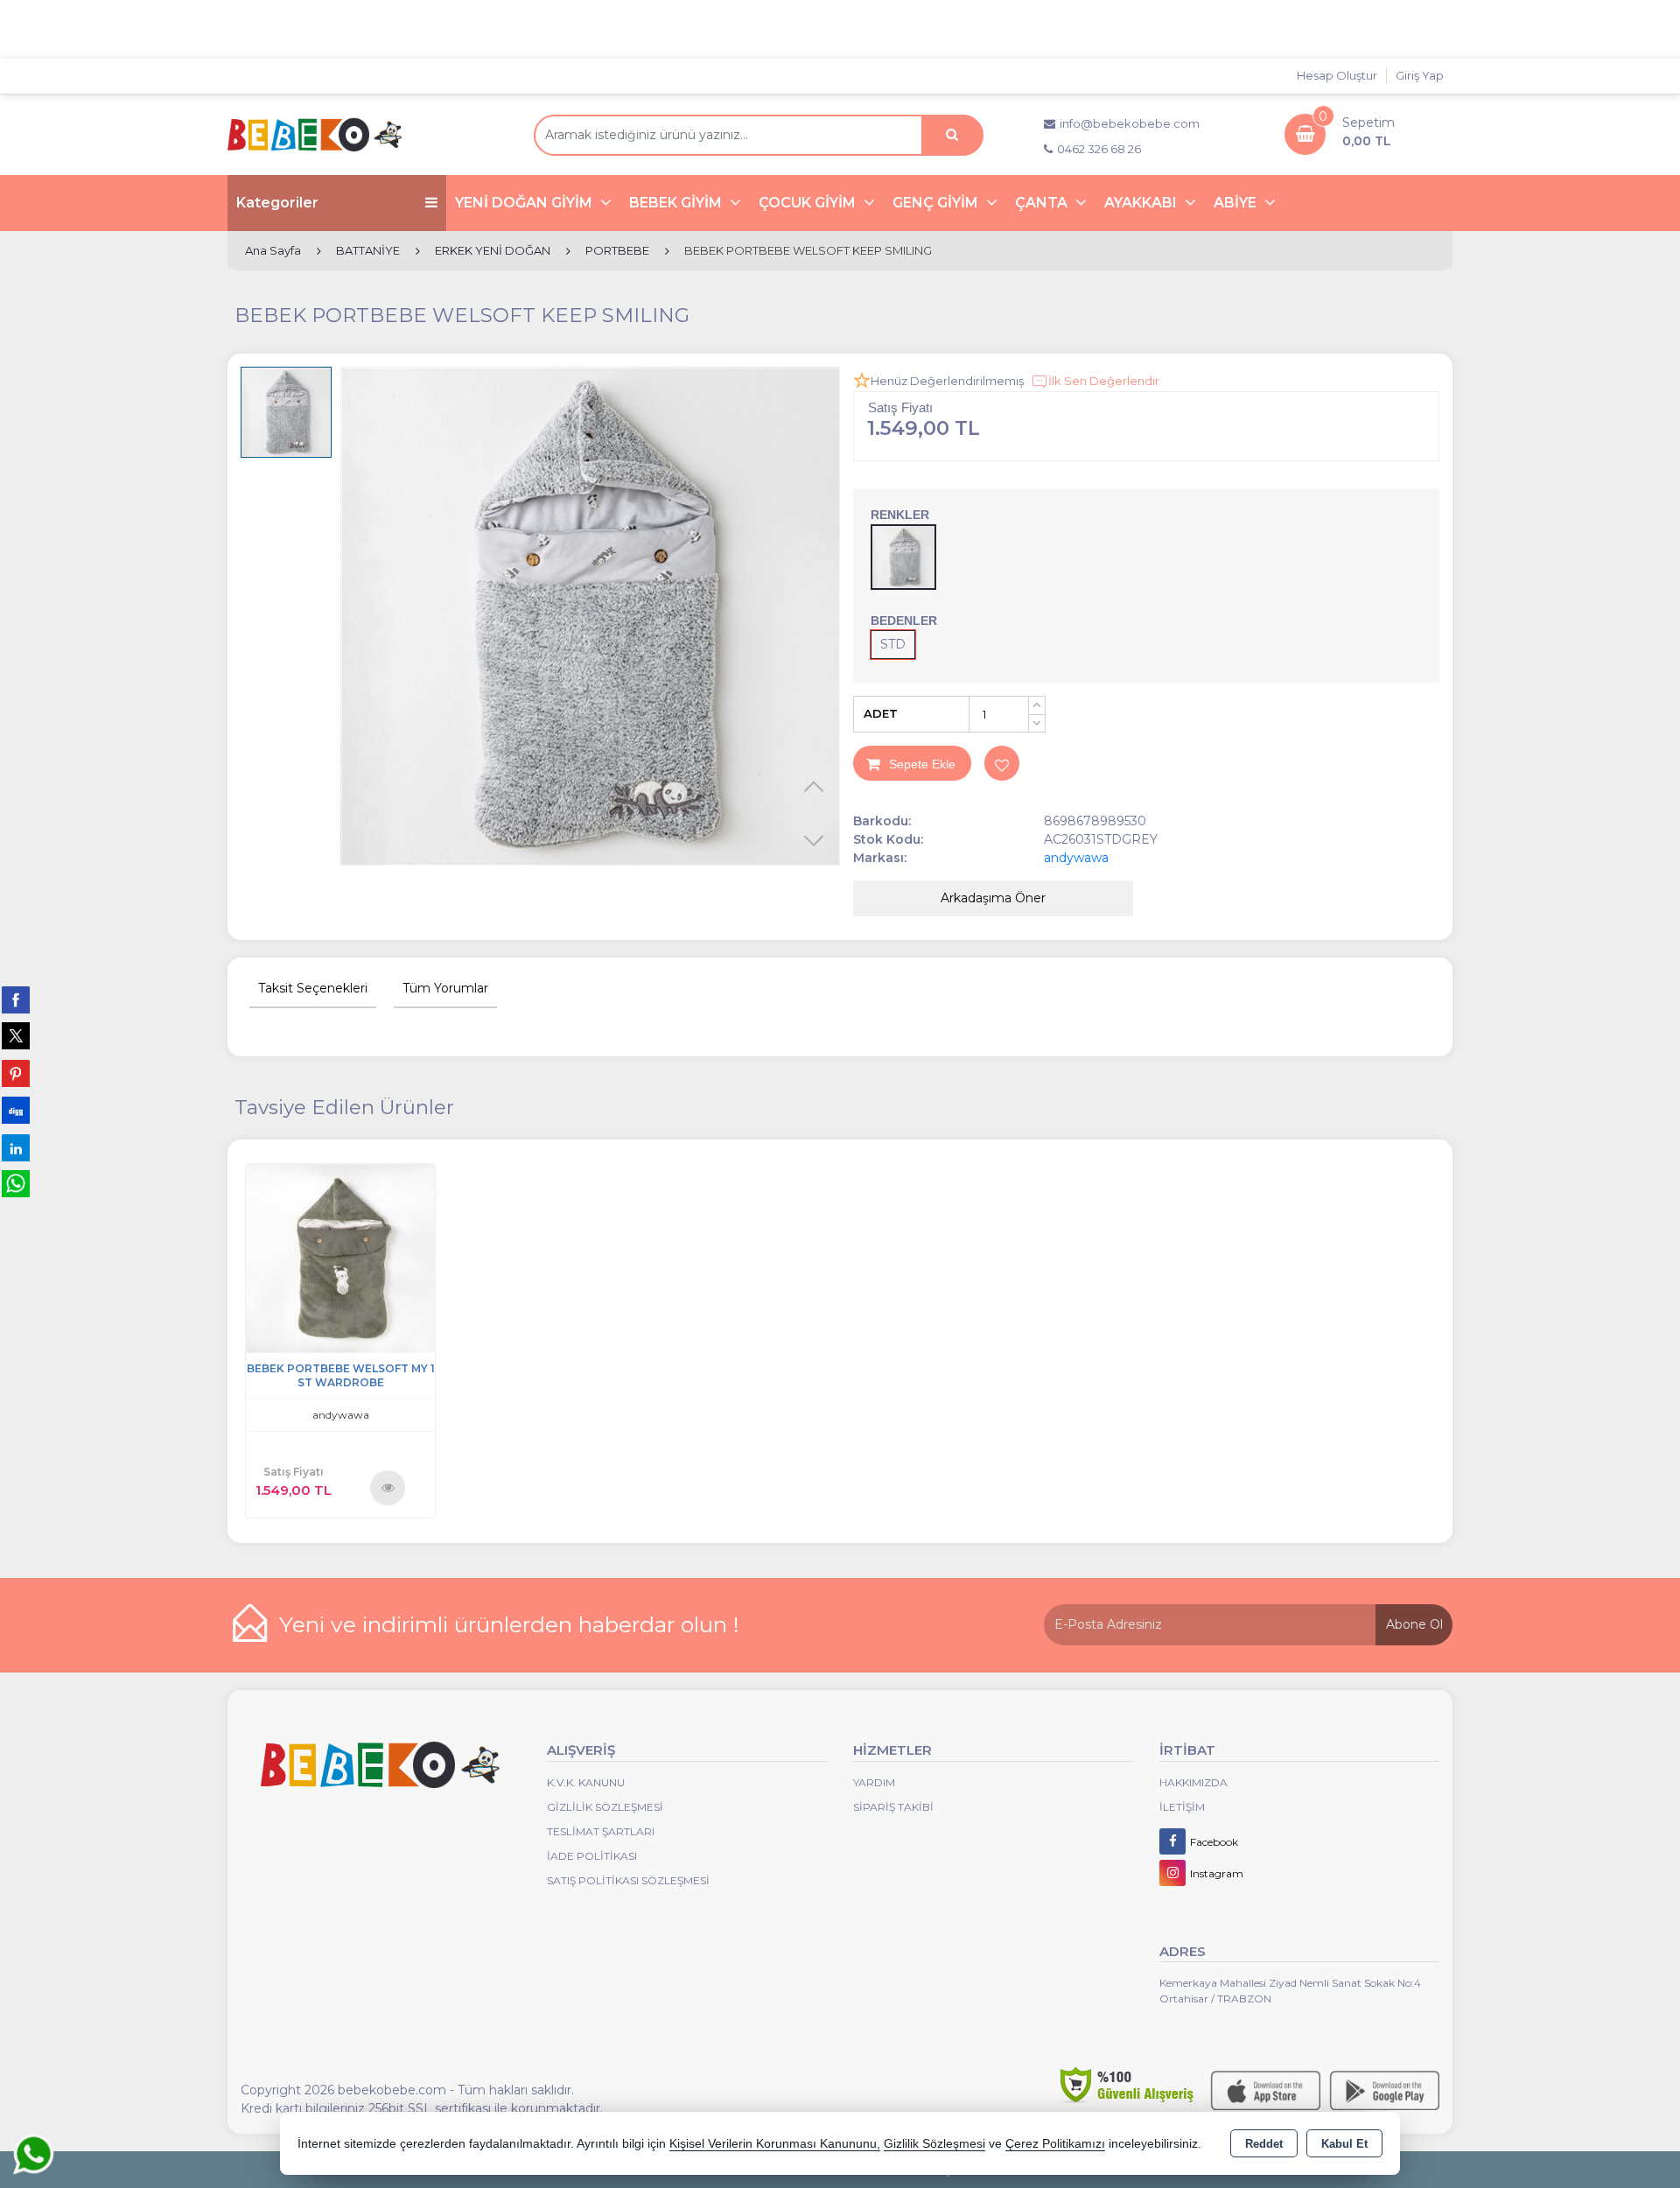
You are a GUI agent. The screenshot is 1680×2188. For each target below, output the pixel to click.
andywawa (1076, 858)
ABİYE (1237, 203)
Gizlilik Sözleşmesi (605, 1807)
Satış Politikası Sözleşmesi (628, 1880)
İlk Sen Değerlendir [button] (1104, 381)
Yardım (874, 1782)
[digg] (16, 1110)
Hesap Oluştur (1337, 75)
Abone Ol (1414, 1624)
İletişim (1182, 1807)
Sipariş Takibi (893, 1807)
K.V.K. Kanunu (586, 1782)
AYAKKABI (1142, 203)
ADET (881, 713)
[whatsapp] (16, 1184)
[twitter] (16, 1036)
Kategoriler (277, 203)
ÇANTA (1043, 203)
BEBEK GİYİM (677, 203)
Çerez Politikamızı (1055, 2144)
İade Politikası (592, 1856)
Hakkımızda (1193, 1782)
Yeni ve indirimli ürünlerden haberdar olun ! (509, 1624)
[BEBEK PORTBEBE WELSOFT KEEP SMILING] (590, 617)
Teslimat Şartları (601, 1831)
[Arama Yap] (952, 135)
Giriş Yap (1420, 75)
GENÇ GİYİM (937, 203)
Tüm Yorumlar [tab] (445, 988)
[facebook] (16, 999)
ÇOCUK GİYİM (809, 203)
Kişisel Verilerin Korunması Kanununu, (775, 2144)
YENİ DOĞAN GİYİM (525, 203)
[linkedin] (16, 1147)
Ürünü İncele (388, 1487)
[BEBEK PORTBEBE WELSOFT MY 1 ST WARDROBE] (340, 1257)
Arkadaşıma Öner (993, 898)
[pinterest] (16, 1073)
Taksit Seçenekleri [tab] (313, 988)
